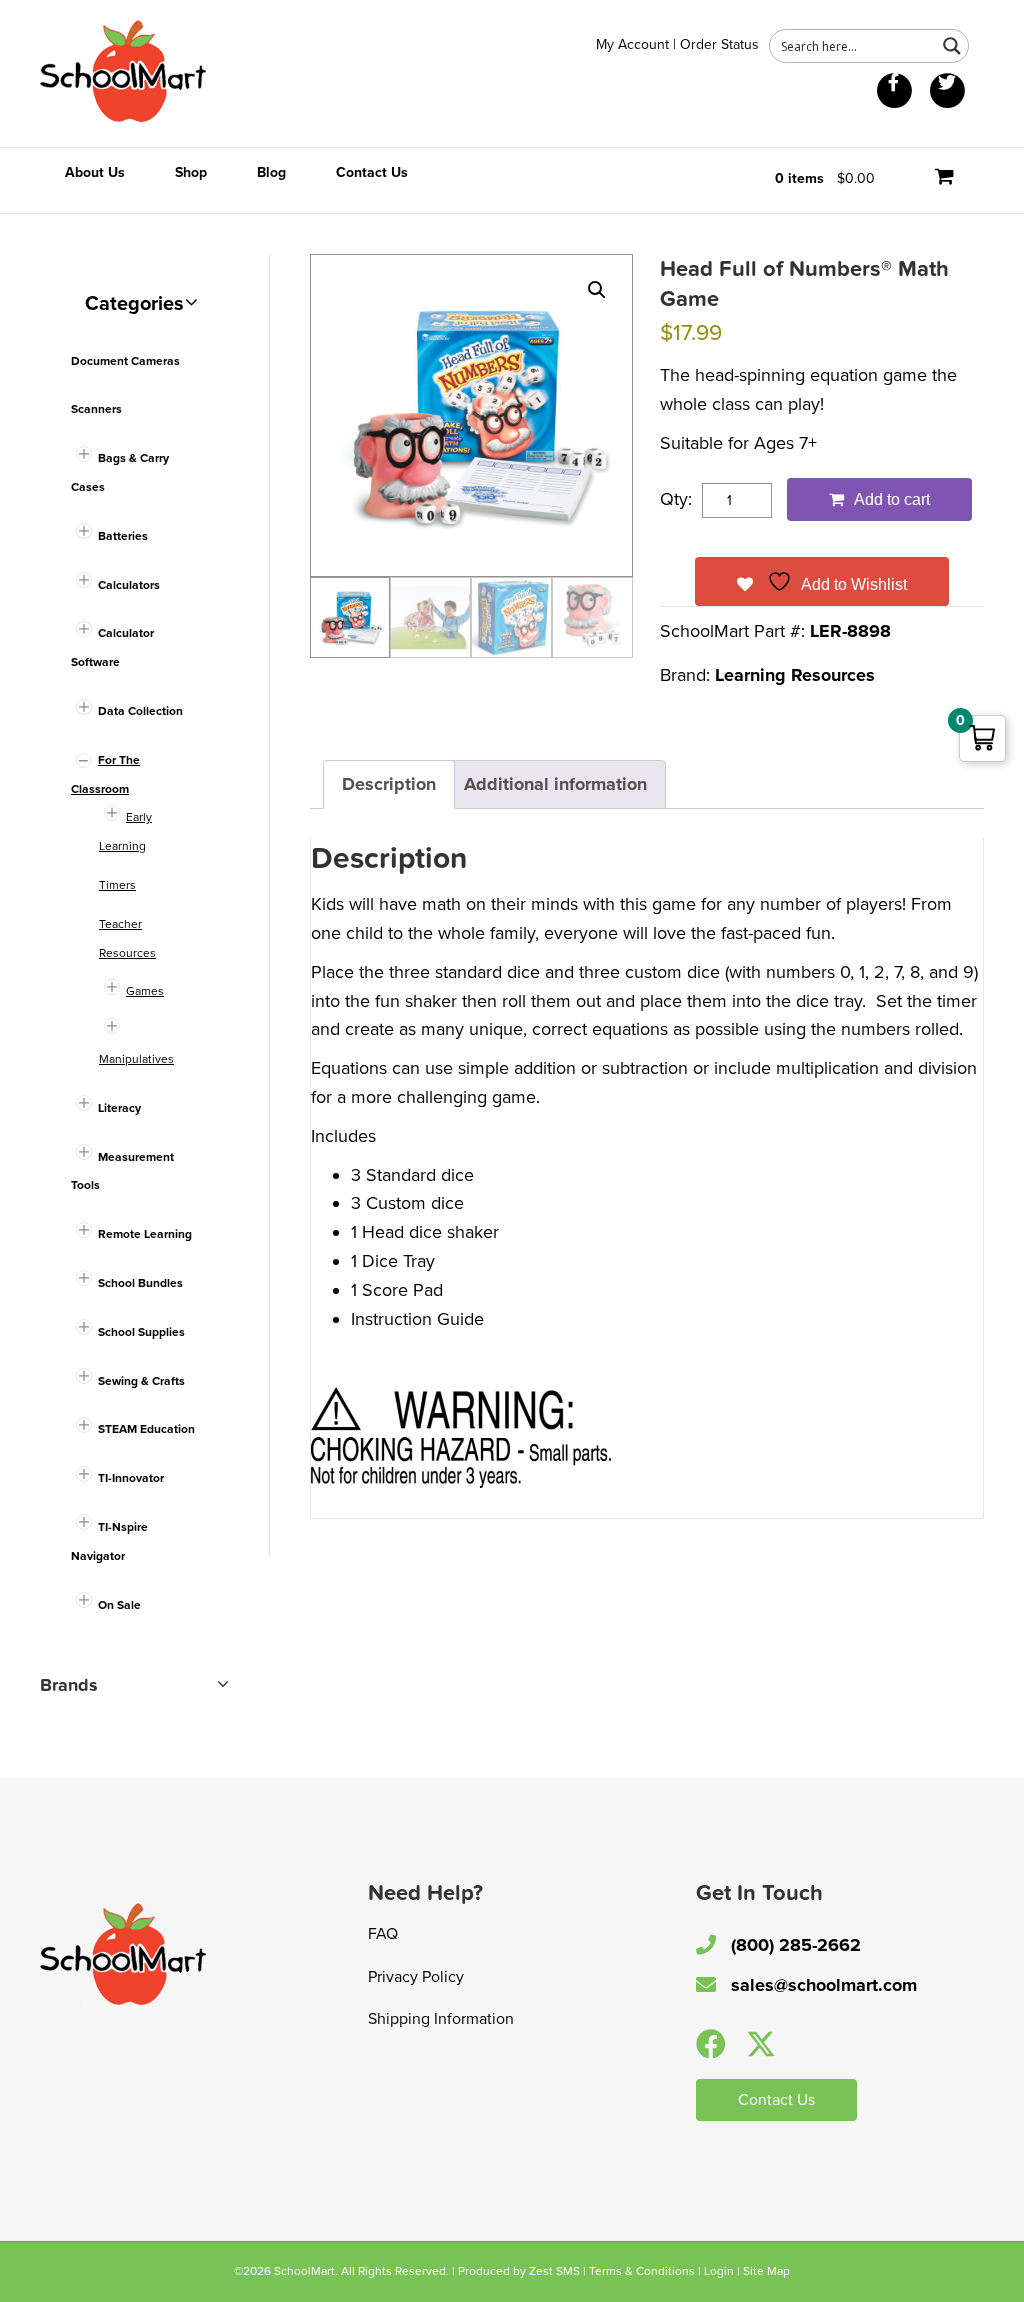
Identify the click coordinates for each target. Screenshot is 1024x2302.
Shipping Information (441, 2019)
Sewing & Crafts (141, 1381)
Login (719, 2271)
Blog (271, 172)
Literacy (119, 1108)
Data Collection (140, 711)
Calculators (129, 585)
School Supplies (141, 1332)
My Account (632, 44)
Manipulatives (136, 1059)
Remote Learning (145, 1234)
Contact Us (372, 172)
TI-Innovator (131, 1478)
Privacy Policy (416, 1977)
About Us (95, 172)
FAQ (383, 1934)
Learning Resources (795, 675)
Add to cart (892, 499)
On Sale (119, 1605)
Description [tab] (389, 784)
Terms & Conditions (642, 2271)
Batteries (123, 536)
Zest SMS (554, 2271)
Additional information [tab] (555, 784)
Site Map (766, 2271)
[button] (597, 290)
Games (145, 991)
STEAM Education (146, 1429)
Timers (117, 885)
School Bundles (140, 1283)
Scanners (96, 409)
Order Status (719, 44)
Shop (191, 172)
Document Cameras (125, 361)
